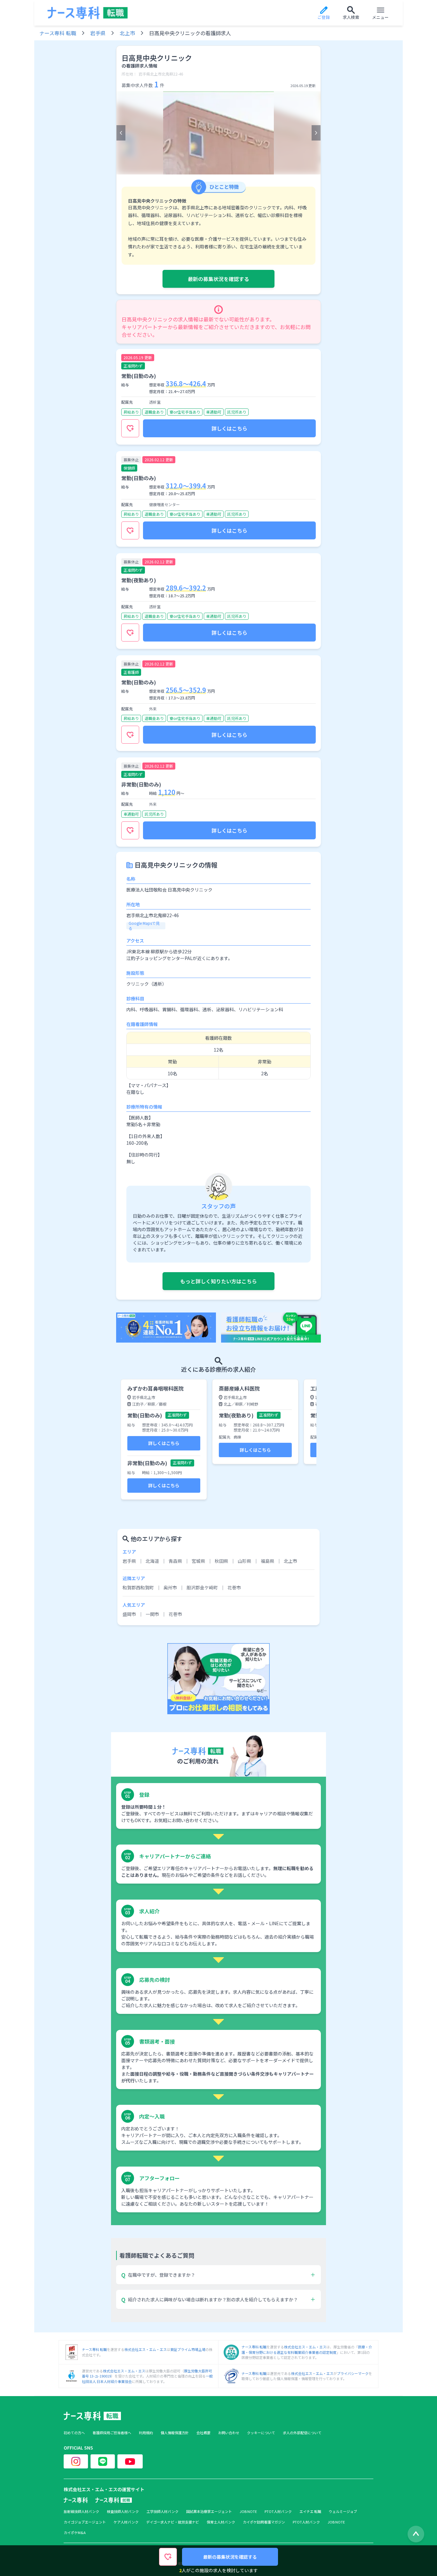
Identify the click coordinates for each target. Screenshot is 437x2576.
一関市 (152, 1614)
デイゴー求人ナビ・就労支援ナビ (173, 2522)
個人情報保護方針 (175, 2433)
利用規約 (146, 2433)
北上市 (127, 33)
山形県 (244, 1561)
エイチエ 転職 (310, 2511)
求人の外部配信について (302, 2433)
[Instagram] (76, 2461)
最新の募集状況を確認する (219, 279)
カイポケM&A (75, 2533)
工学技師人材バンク (163, 2511)
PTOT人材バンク (278, 2511)
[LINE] (103, 2461)
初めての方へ (74, 2433)
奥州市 (170, 1587)
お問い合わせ (229, 2433)
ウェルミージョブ (343, 2511)
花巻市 (234, 1587)
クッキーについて (261, 2433)
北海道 (152, 1561)
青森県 (175, 1561)
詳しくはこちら (229, 428)
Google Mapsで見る (144, 926)
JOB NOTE (248, 2511)
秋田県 (221, 1561)
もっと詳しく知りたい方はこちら (219, 1281)
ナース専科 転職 (58, 33)
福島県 (267, 1561)
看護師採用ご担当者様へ (112, 2433)
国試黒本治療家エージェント (209, 2511)
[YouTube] (130, 2461)
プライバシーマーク (353, 2373)
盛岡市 (129, 1614)
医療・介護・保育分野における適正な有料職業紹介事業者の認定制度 (307, 2350)
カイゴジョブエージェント (85, 2522)
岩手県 (98, 33)
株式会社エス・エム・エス (146, 2349)
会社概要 (203, 2433)
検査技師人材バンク (123, 2511)
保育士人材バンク (221, 2522)
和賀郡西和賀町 (138, 1587)
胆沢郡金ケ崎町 (202, 1587)
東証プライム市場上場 (188, 2349)
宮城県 (198, 1561)
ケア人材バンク (126, 2522)
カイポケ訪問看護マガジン (264, 2522)
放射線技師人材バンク (81, 2511)
